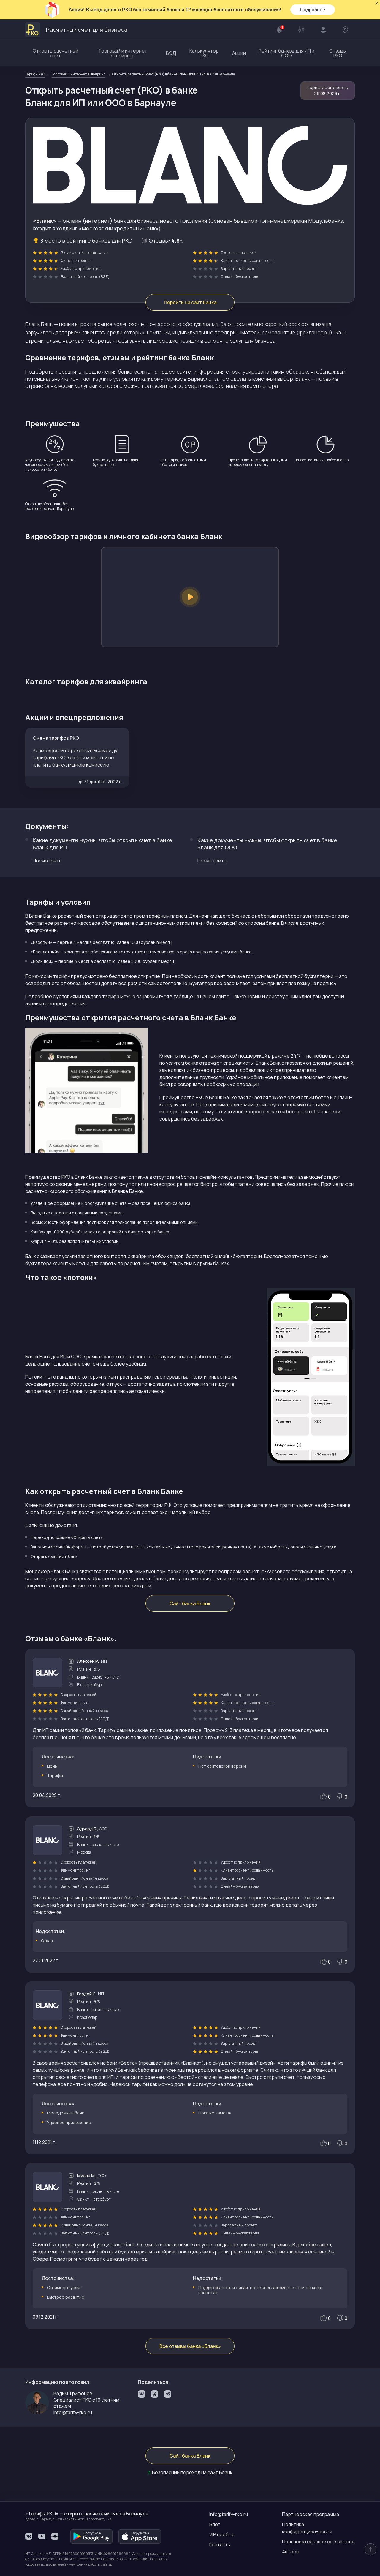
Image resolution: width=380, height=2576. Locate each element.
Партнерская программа (311, 2514)
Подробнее (313, 10)
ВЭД (171, 53)
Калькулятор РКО (204, 53)
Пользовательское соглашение (318, 2542)
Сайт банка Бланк (190, 1603)
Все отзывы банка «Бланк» (190, 2346)
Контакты (220, 2545)
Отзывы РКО (338, 53)
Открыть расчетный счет (56, 53)
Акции (239, 53)
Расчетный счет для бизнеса (87, 30)
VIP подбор (222, 2534)
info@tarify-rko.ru (229, 2514)
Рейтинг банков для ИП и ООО (286, 53)
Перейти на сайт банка (190, 302)
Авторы (291, 2552)
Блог (215, 2524)
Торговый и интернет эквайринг (123, 53)
